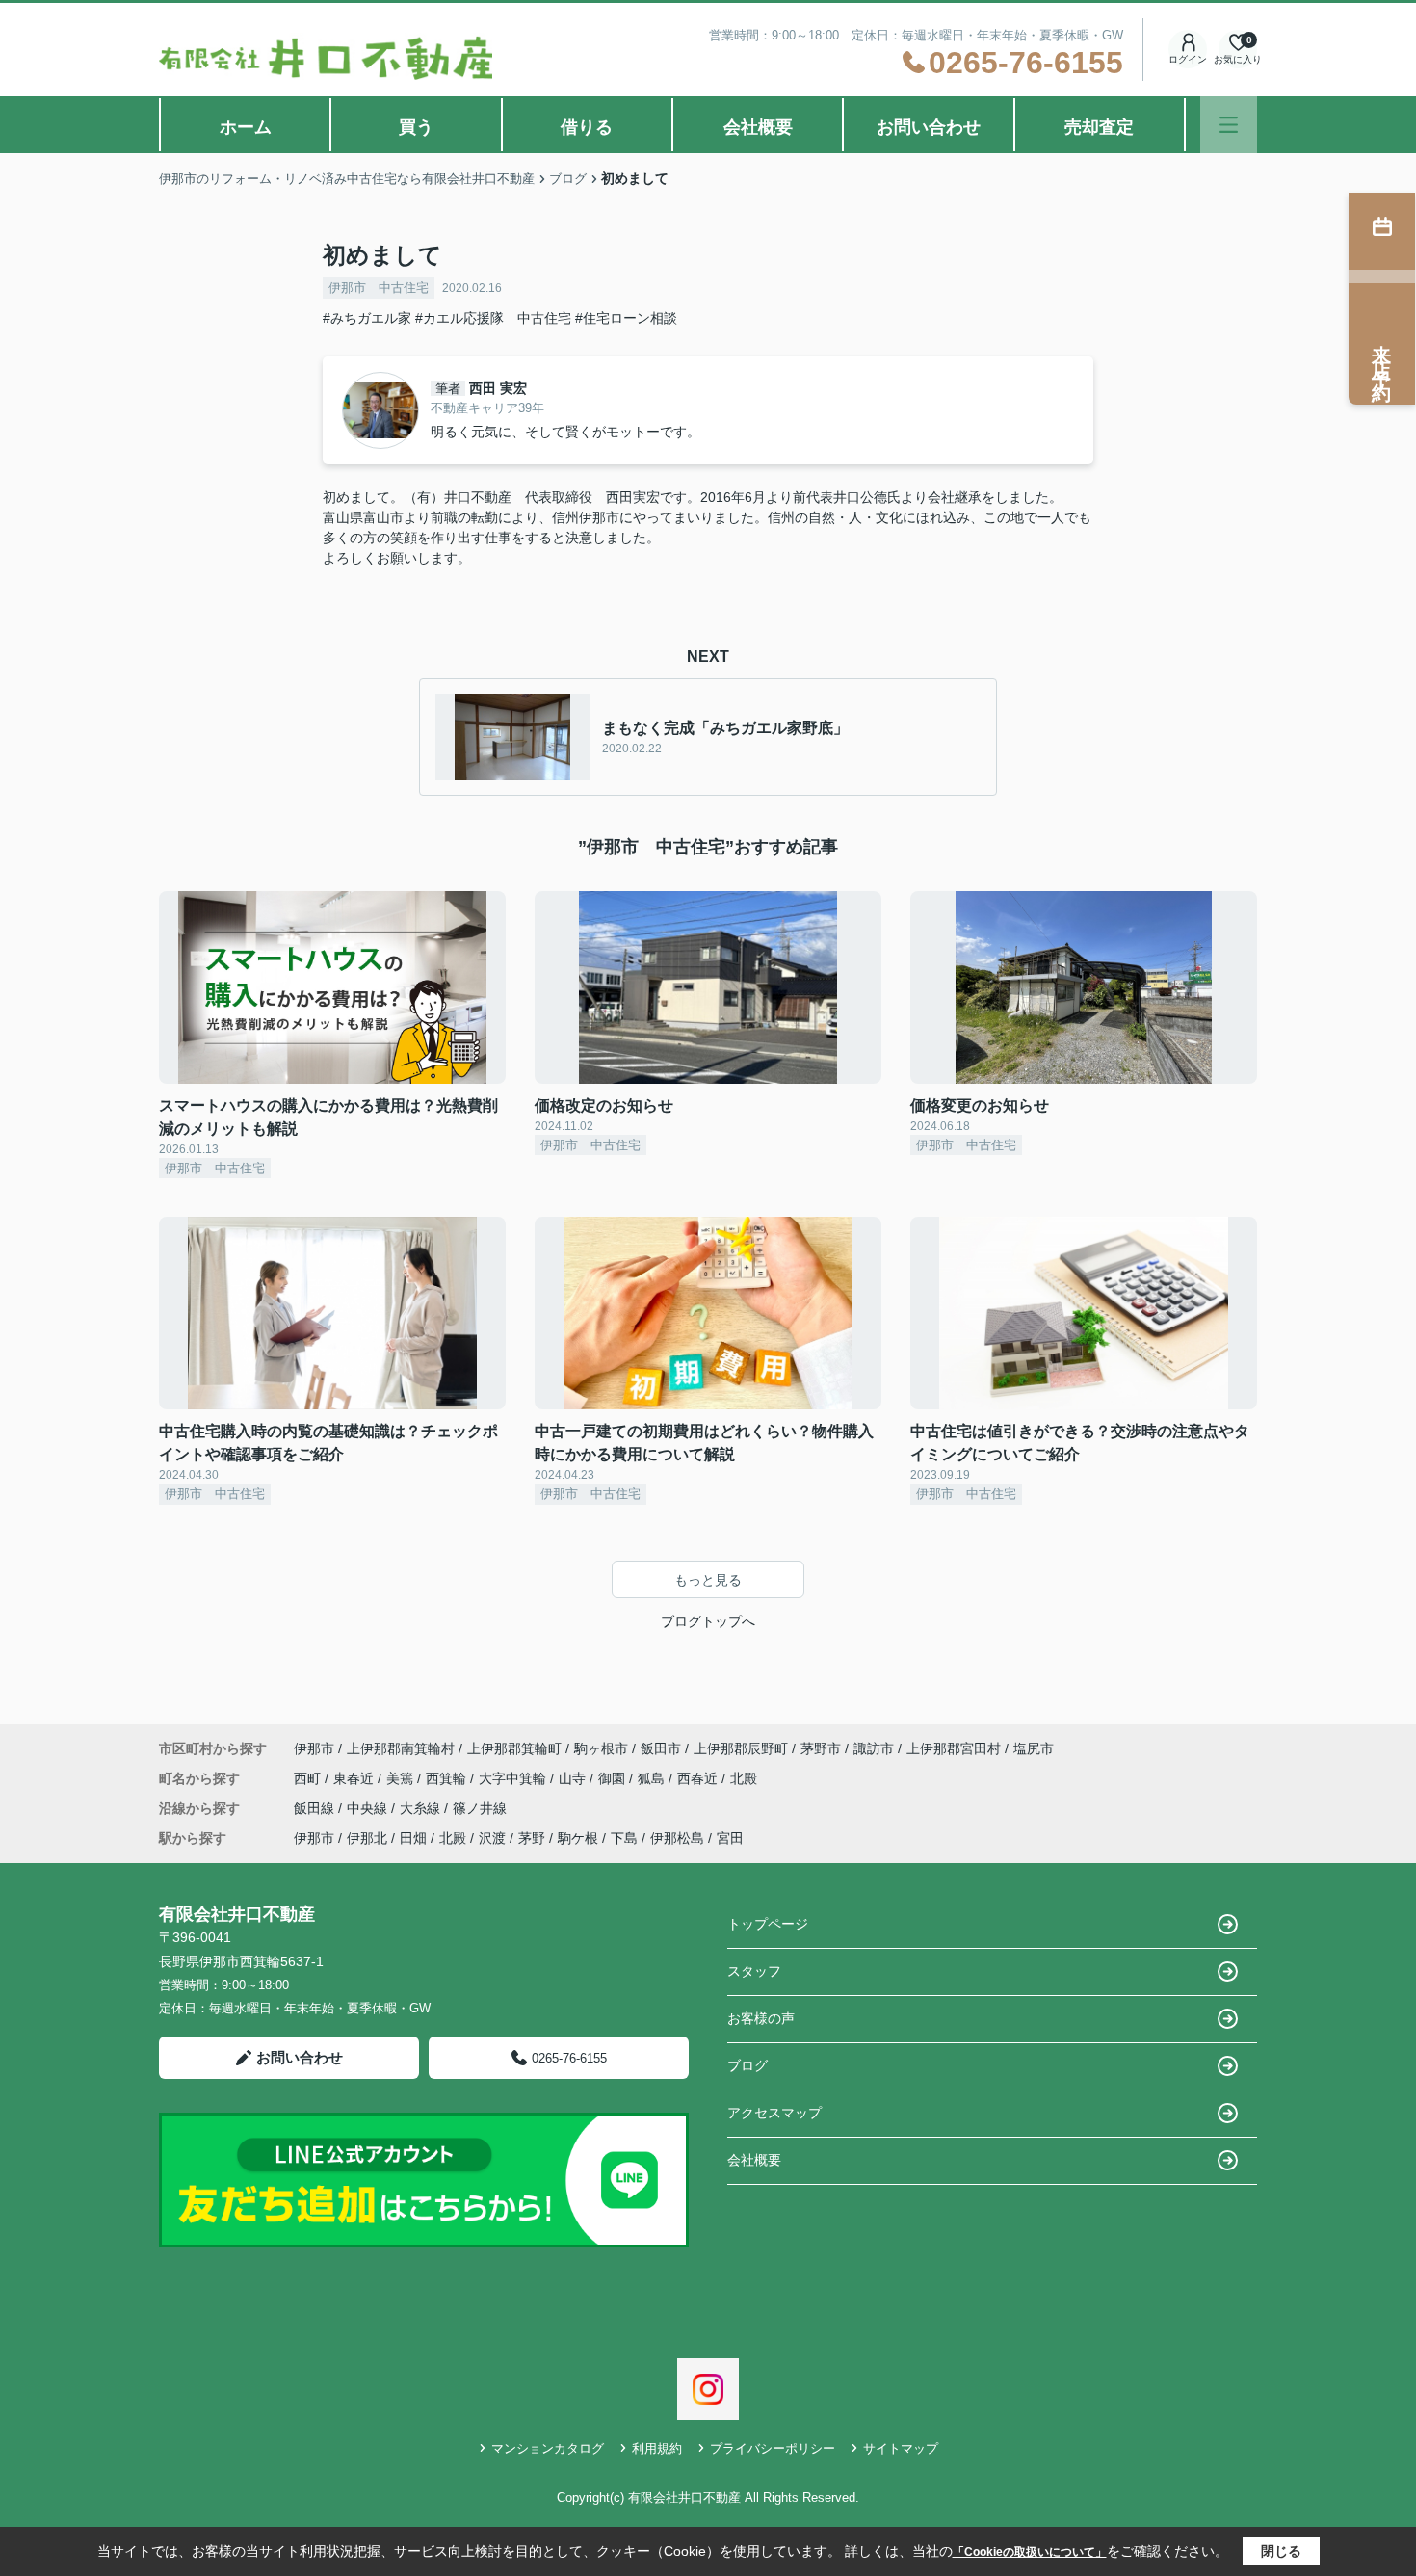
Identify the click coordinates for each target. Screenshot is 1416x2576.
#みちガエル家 (367, 318)
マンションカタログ (548, 2448)
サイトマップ (901, 2448)
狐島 (653, 1778)
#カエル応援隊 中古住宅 (493, 318)
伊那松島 (677, 1838)
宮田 (730, 1838)
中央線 (369, 1808)
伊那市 (314, 1748)
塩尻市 (1034, 1748)
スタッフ (754, 1971)
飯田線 (316, 1808)
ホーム (246, 127)
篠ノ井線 (480, 1808)
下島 (624, 1838)
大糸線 (422, 1808)
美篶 (402, 1778)
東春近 (355, 1778)
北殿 (744, 1778)
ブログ (747, 2065)
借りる (587, 127)
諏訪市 (874, 1748)
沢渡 (492, 1838)
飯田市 (661, 1748)
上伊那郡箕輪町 (514, 1748)
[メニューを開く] (1229, 125)
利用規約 (657, 2448)
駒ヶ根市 (601, 1748)
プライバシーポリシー (773, 2448)
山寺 (574, 1778)
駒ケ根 (578, 1838)
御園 (614, 1778)
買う (416, 127)
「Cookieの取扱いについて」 (1030, 2552)
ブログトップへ (708, 1621)
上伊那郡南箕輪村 (401, 1748)
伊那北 (367, 1838)
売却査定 (1099, 127)
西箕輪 (448, 1778)
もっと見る (708, 1580)
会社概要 (758, 127)
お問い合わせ (929, 127)
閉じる (1281, 2551)
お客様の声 (761, 2018)
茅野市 (821, 1748)
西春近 (699, 1778)
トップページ (768, 1924)
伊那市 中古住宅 (379, 288)
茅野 (532, 1838)
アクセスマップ (774, 2113)
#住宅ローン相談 (626, 318)
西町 (309, 1778)
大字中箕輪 (514, 1778)
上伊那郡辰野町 (741, 1748)
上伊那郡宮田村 (954, 1748)
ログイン (1188, 59)
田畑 (413, 1838)
